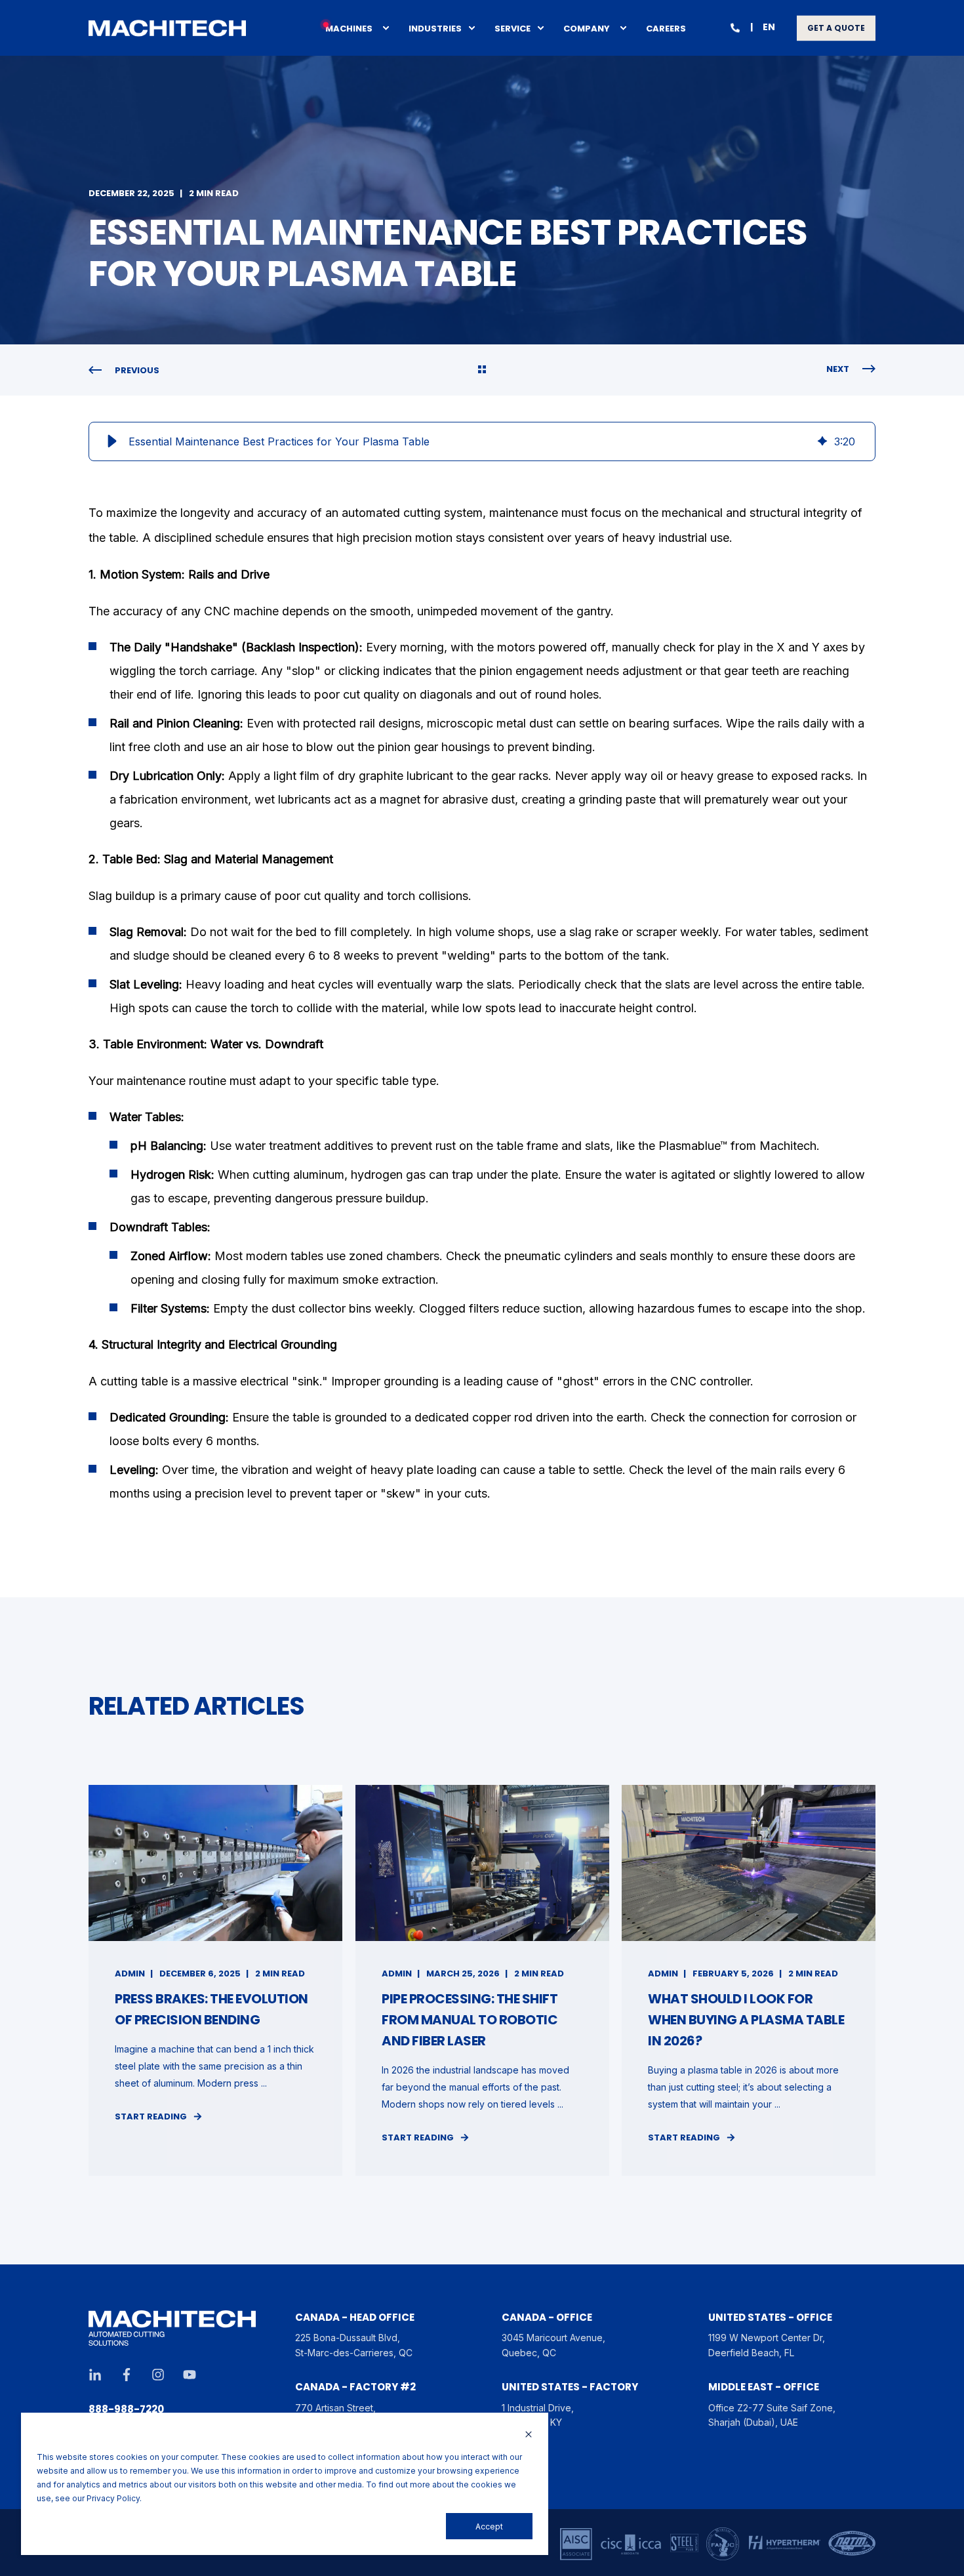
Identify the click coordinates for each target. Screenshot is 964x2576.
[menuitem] (386, 28)
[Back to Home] (167, 28)
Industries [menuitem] (435, 28)
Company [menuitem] (587, 28)
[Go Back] (482, 371)
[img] (822, 441)
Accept (489, 2526)
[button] (112, 441)
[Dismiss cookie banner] (529, 2435)
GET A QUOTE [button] (836, 28)
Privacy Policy (113, 2498)
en (769, 27)
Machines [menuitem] (349, 28)
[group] (482, 441)
